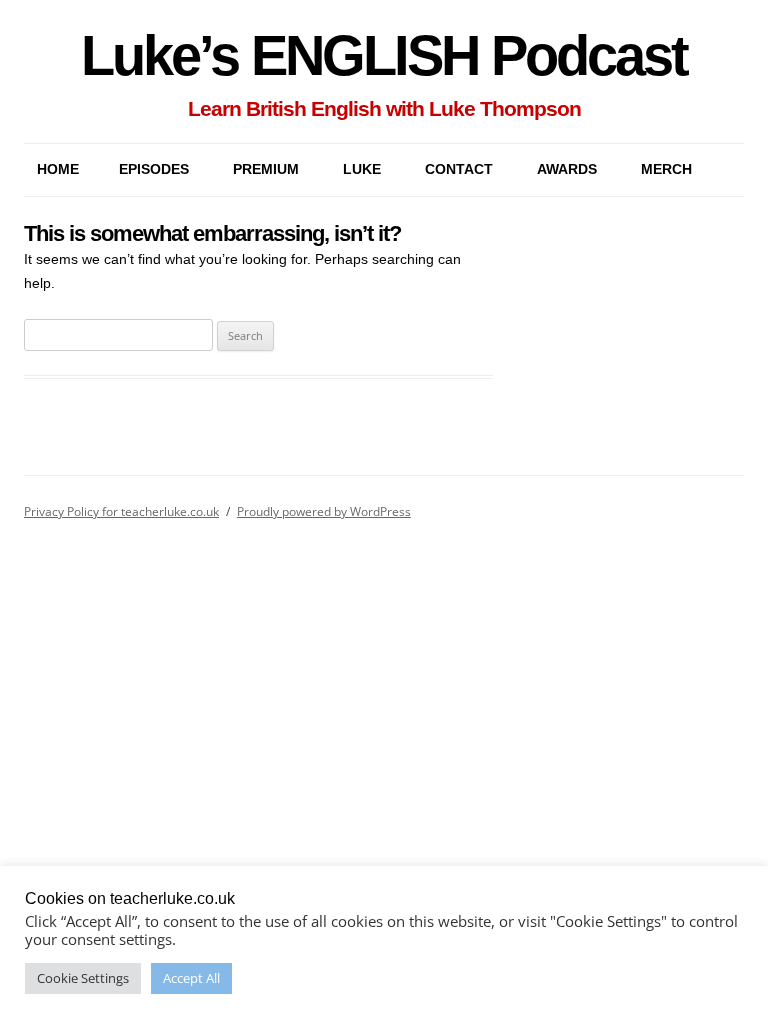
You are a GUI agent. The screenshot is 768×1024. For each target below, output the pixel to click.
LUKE (362, 169)
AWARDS (567, 169)
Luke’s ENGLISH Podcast (384, 55)
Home (58, 169)
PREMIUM (266, 169)
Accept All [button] (191, 978)
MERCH (666, 169)
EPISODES (154, 169)
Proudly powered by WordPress (324, 511)
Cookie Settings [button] (83, 978)
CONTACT (459, 169)
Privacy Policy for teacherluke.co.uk (121, 511)
